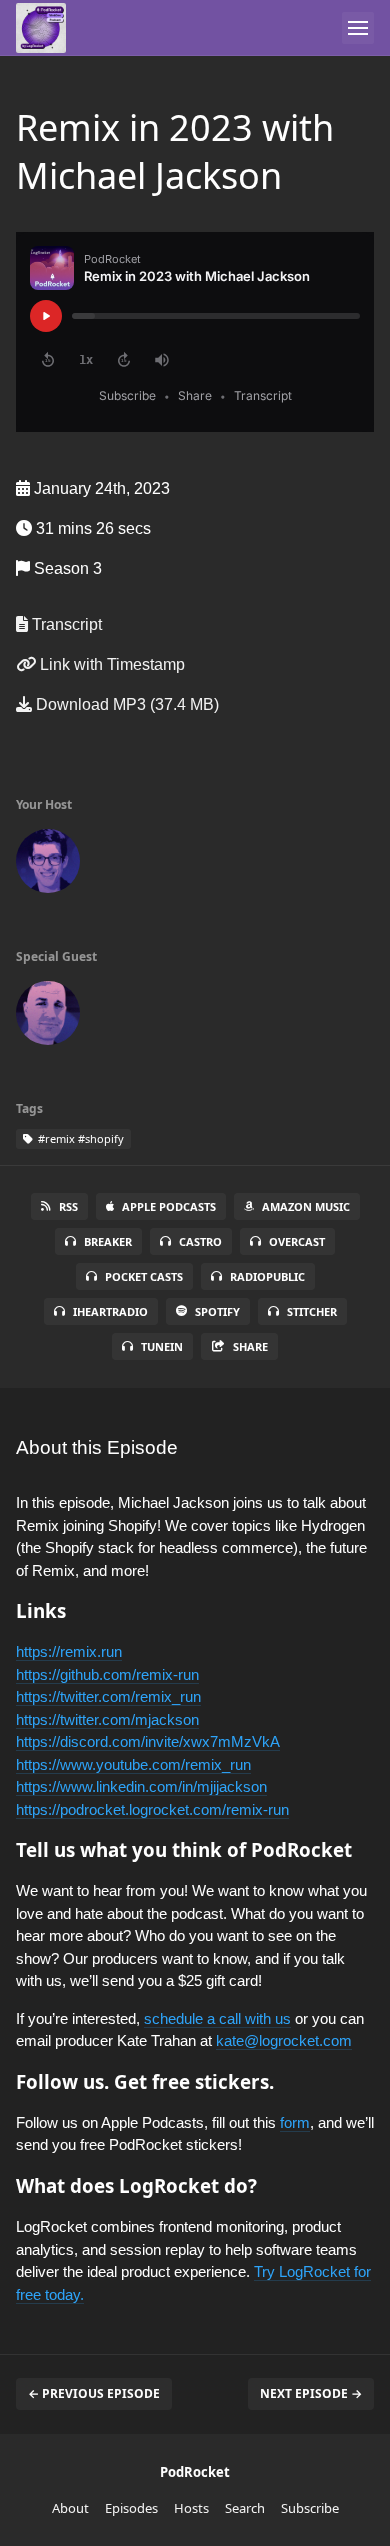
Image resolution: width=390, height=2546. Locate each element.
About (70, 2508)
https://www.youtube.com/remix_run (133, 1764)
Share (250, 1346)
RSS (68, 1206)
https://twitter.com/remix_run (108, 1696)
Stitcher (312, 1311)
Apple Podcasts (169, 1206)
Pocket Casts (144, 1276)
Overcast (297, 1241)
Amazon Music (306, 1206)
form (295, 2122)
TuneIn (162, 1346)
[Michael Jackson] (48, 1017)
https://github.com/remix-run (107, 1674)
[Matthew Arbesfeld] (48, 865)
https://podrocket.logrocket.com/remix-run (152, 1809)
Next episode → (311, 2393)
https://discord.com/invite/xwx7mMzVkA (148, 1741)
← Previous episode (94, 2393)
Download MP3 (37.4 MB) (125, 704)
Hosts (191, 2508)
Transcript (65, 624)
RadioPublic (267, 1276)
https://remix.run (69, 1651)
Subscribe (310, 2508)
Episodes (131, 2508)
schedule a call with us (217, 2018)
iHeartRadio (110, 1311)
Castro (200, 1241)
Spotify (217, 1311)
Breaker (108, 1241)
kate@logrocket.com (284, 2040)
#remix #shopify (79, 1138)
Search (245, 2508)
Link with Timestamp (110, 664)
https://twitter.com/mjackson (107, 1719)
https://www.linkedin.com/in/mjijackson (141, 1786)
